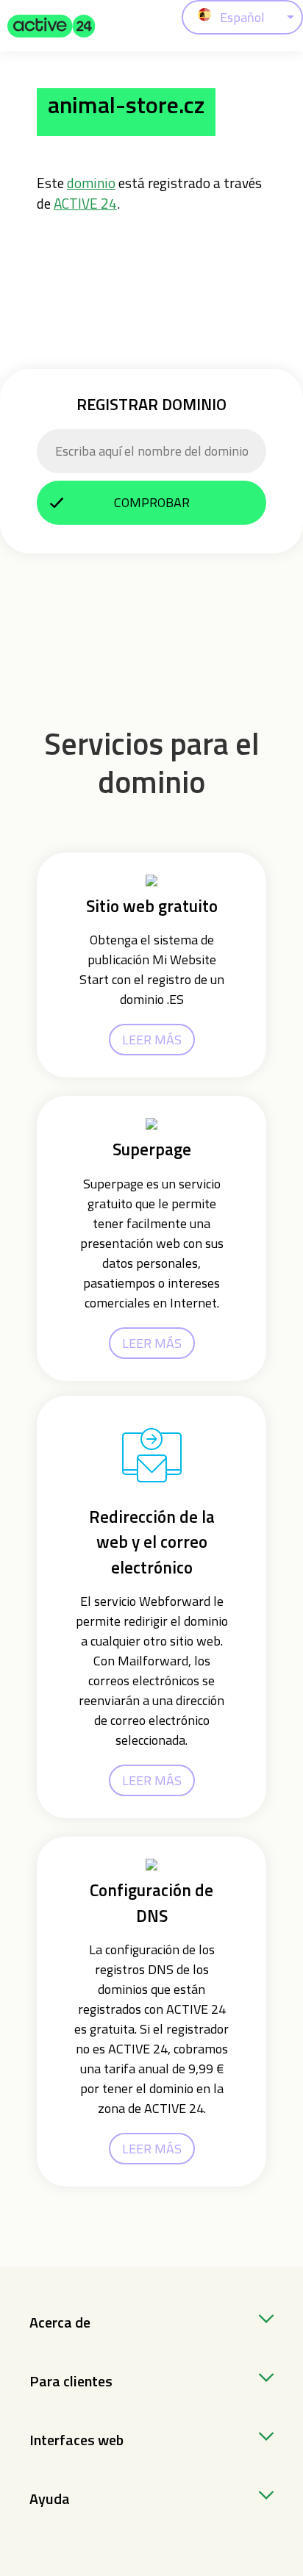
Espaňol (242, 17)
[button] (51, 26)
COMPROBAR (152, 502)
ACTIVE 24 (85, 203)
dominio (91, 183)
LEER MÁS (152, 1040)
